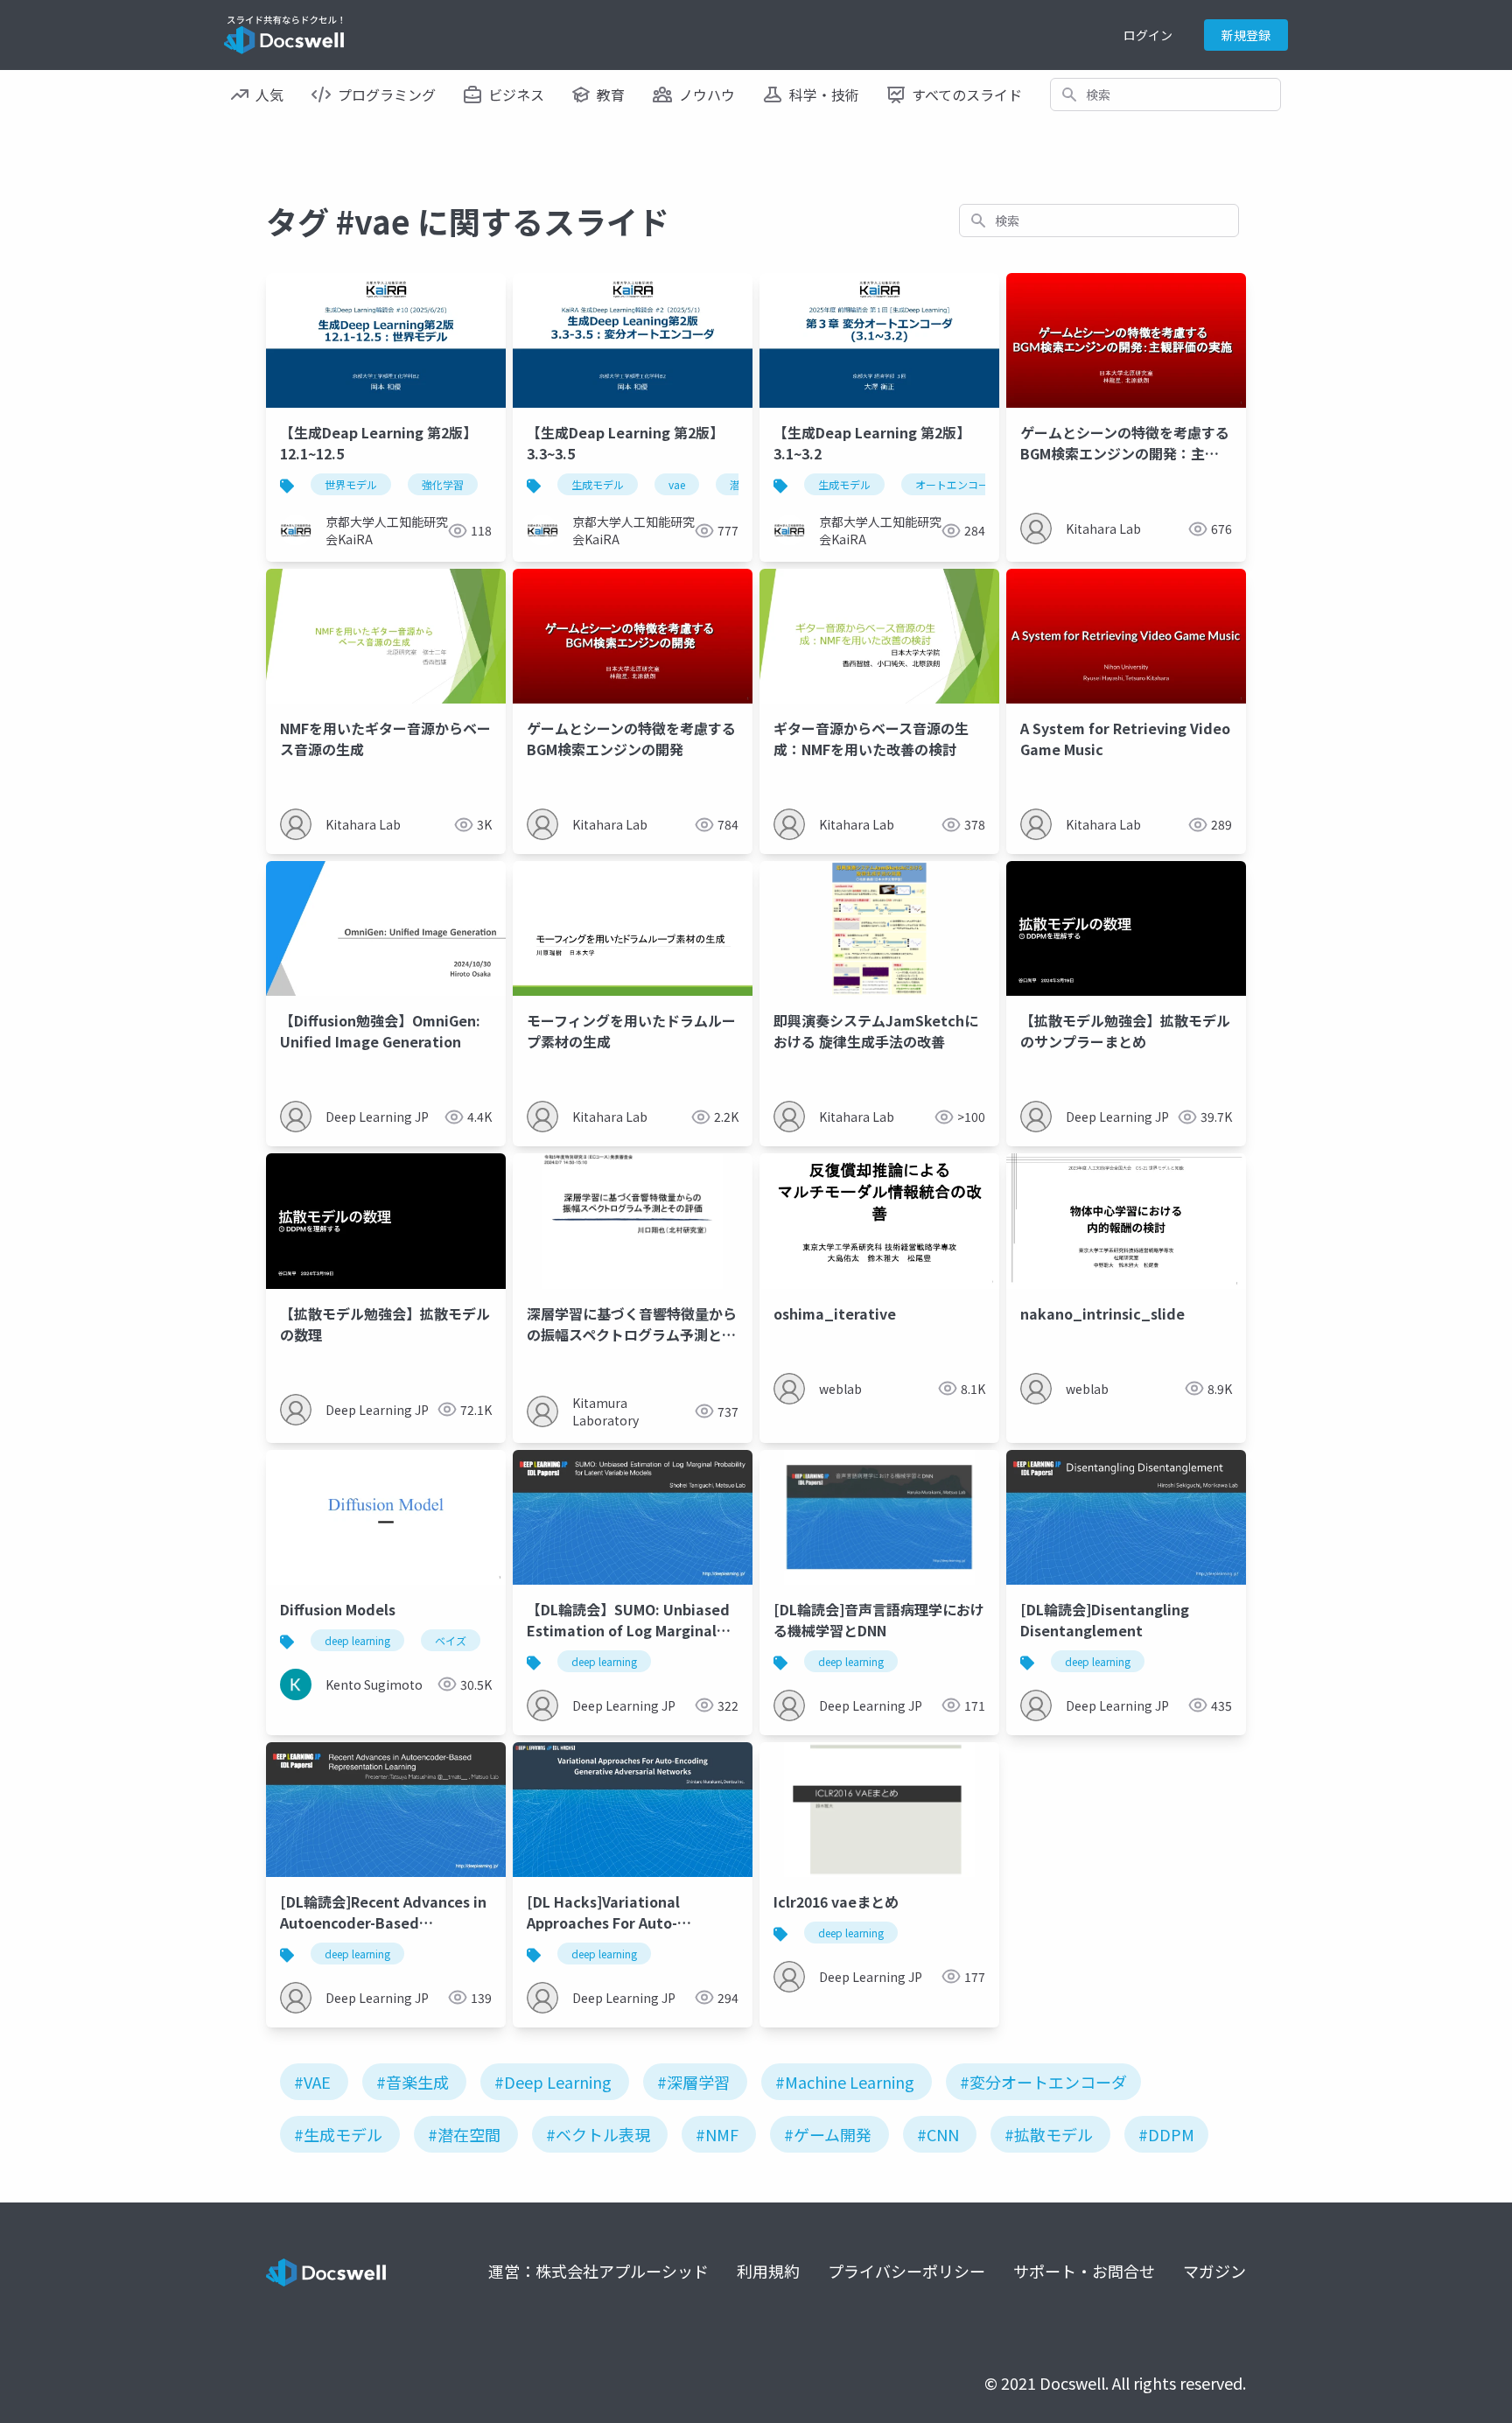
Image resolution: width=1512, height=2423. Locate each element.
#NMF (717, 2134)
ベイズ (451, 1640)
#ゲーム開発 (828, 2134)
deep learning (357, 1640)
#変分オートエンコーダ (1043, 2082)
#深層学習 (693, 2082)
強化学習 (443, 484)
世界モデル (351, 484)
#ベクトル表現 (598, 2134)
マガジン (1214, 2271)
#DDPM (1166, 2134)
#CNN (938, 2134)
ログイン (1148, 35)
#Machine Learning (845, 2082)
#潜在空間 (464, 2134)
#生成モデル (338, 2134)
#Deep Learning (553, 2082)
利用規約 (768, 2271)
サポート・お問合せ (1084, 2271)
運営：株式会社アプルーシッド (598, 2271)
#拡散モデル (1049, 2134)
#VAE (312, 2082)
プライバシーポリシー (906, 2271)
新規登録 (1246, 35)
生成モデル (598, 484)
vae (677, 484)
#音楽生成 (413, 2082)
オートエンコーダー (962, 484)
